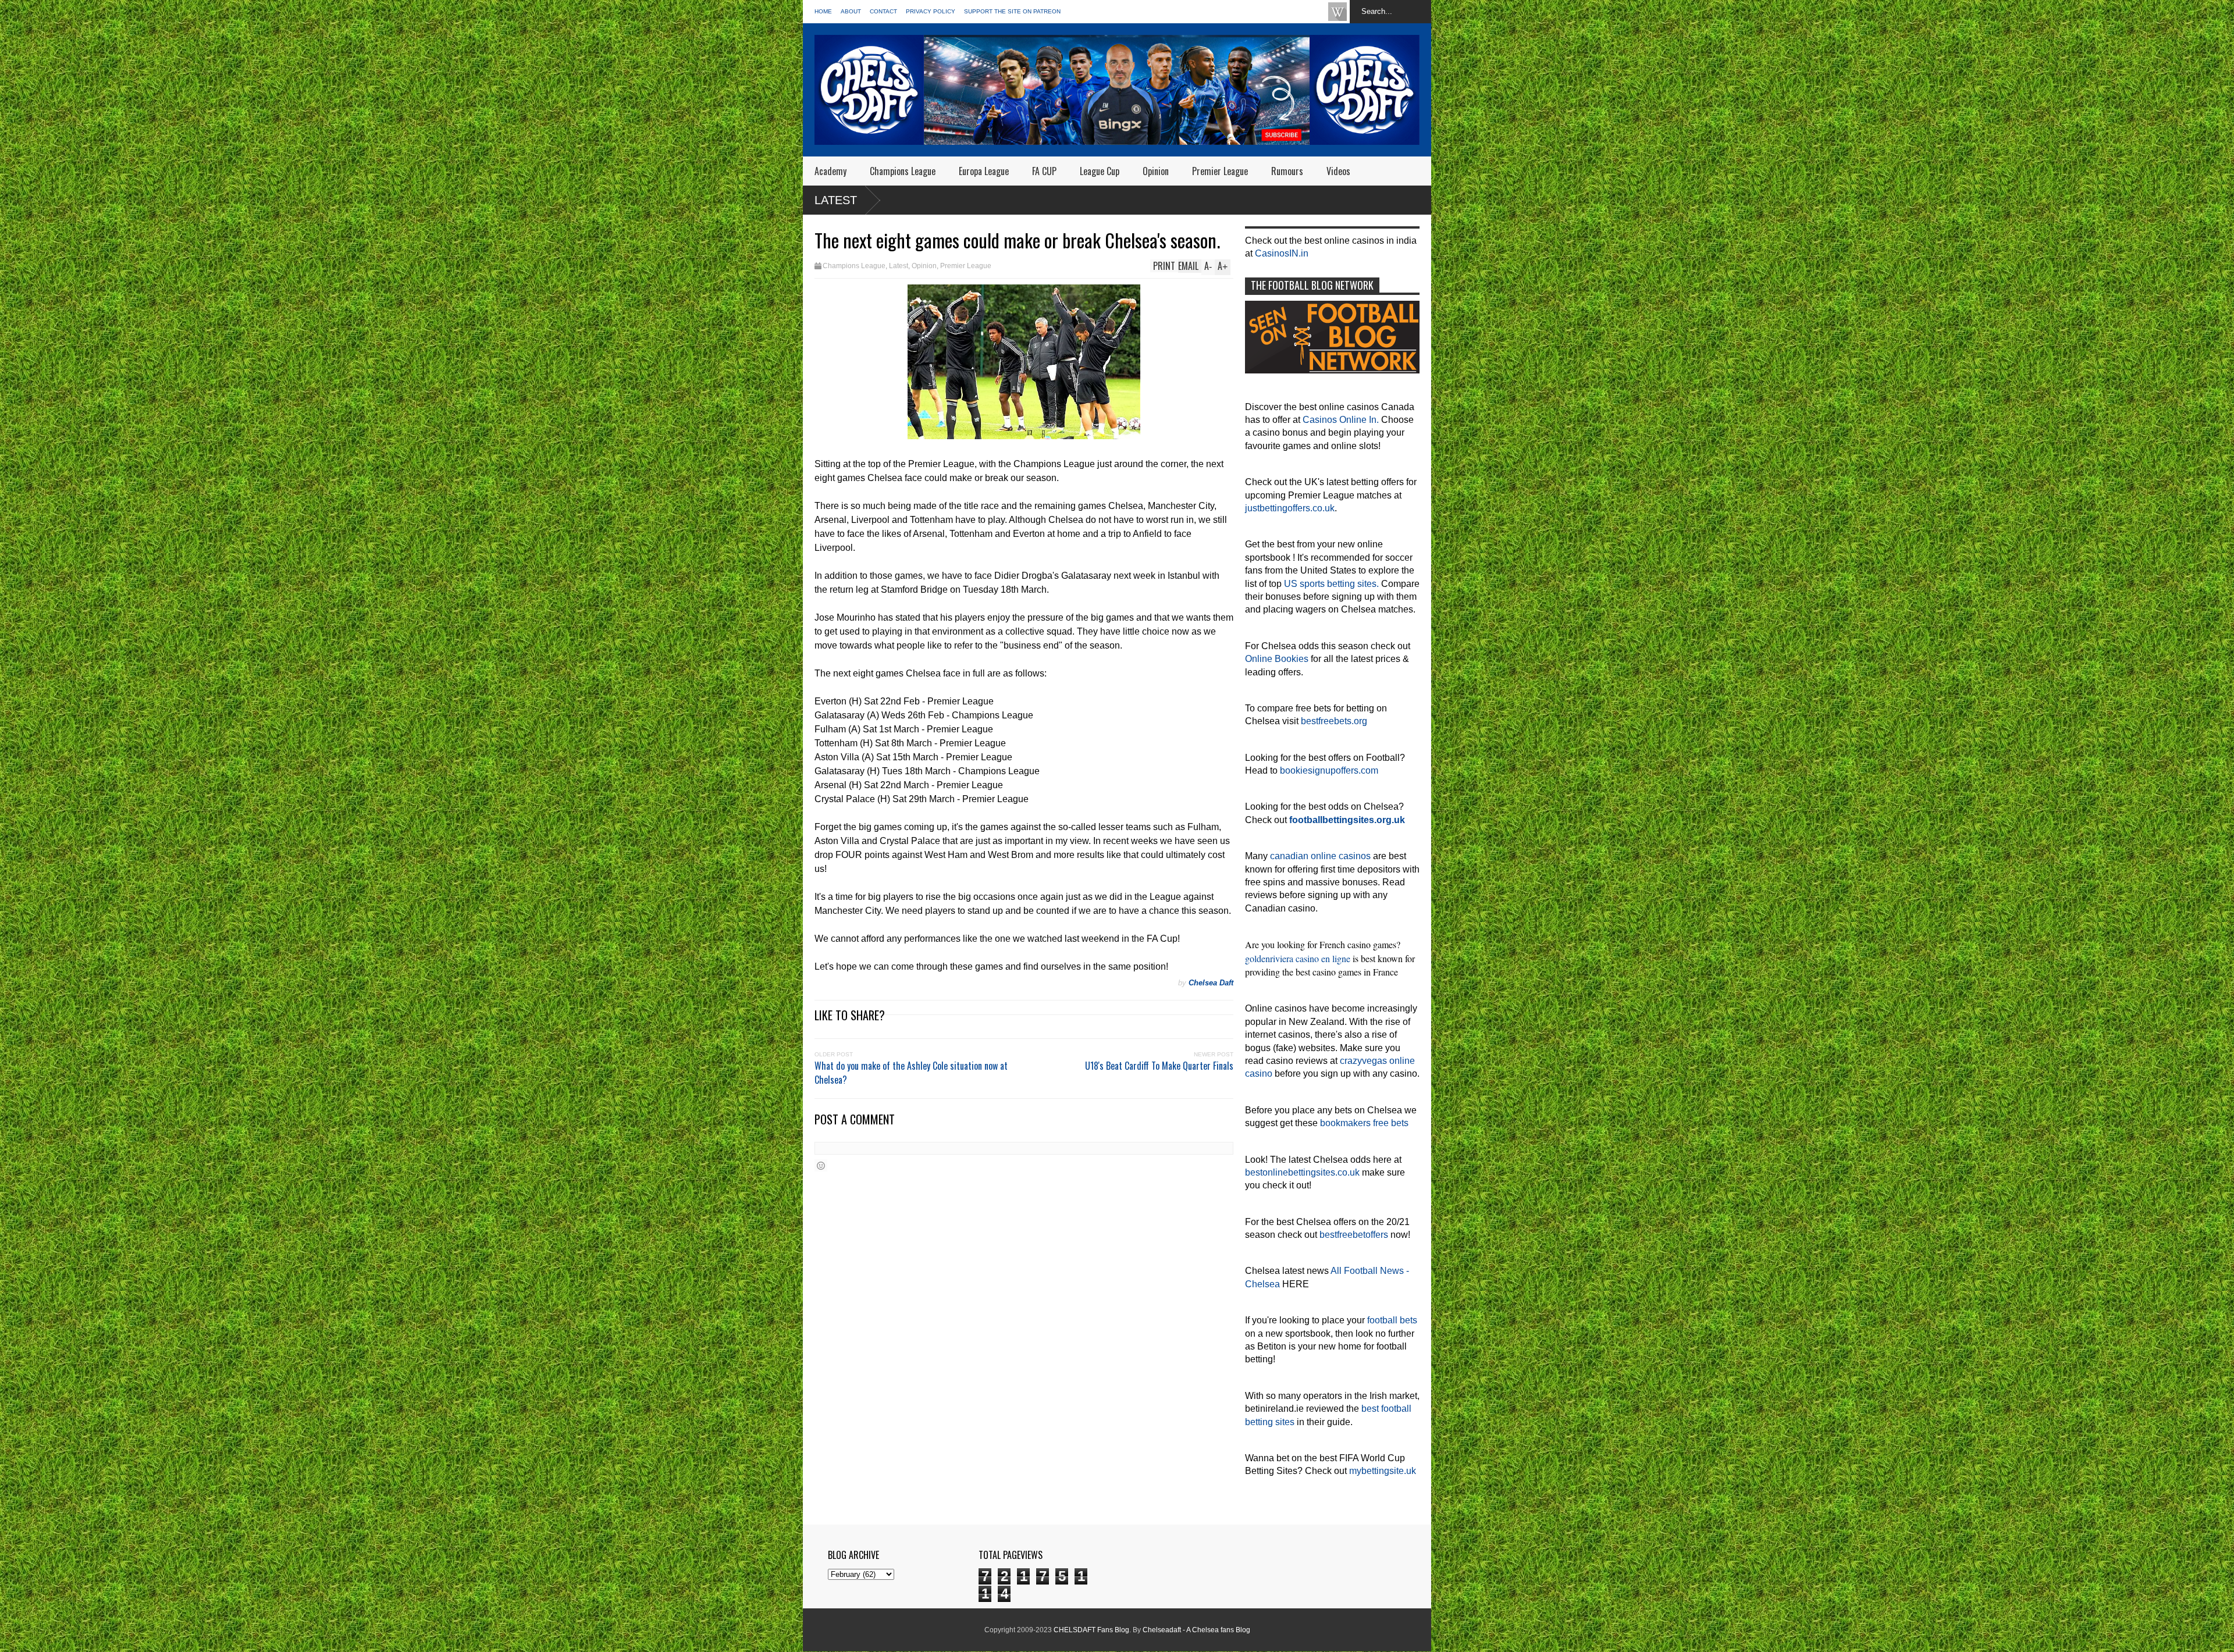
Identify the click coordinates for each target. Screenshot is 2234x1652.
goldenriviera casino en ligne (1298, 958)
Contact (883, 11)
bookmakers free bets (1364, 1123)
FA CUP (1044, 171)
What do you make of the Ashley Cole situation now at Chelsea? (911, 1073)
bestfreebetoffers (1354, 1235)
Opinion (1156, 171)
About (851, 11)
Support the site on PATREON (1012, 11)
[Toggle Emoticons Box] (821, 1165)
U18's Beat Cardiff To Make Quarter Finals (1159, 1066)
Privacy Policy (931, 11)
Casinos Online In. (1341, 420)
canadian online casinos (1320, 856)
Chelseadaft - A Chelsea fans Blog (1196, 1630)
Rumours (1287, 171)
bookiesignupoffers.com (1329, 770)
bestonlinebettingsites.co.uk (1302, 1172)
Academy (830, 171)
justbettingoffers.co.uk (1290, 508)
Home (823, 11)
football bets (1392, 1320)
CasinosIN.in (1282, 253)
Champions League (903, 171)
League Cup (1100, 171)
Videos (1338, 171)
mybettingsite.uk (1383, 1471)
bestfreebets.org (1334, 721)
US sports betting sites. (1331, 584)
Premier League (1220, 171)
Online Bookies (1277, 659)
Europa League (984, 171)
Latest (836, 200)
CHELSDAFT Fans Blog (1091, 1630)
